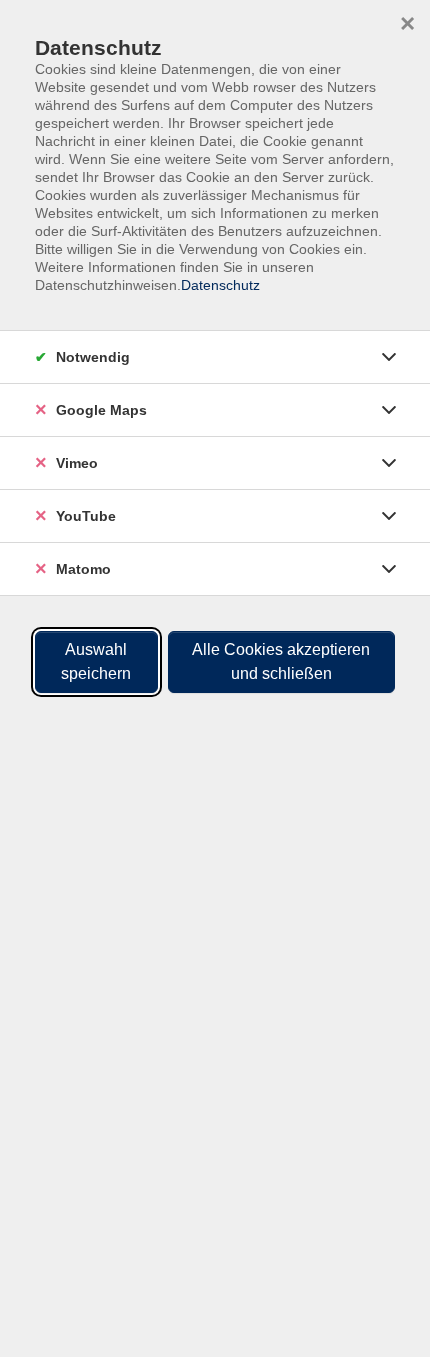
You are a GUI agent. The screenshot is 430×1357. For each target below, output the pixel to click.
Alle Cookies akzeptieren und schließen (281, 661)
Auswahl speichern (96, 661)
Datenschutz (220, 285)
